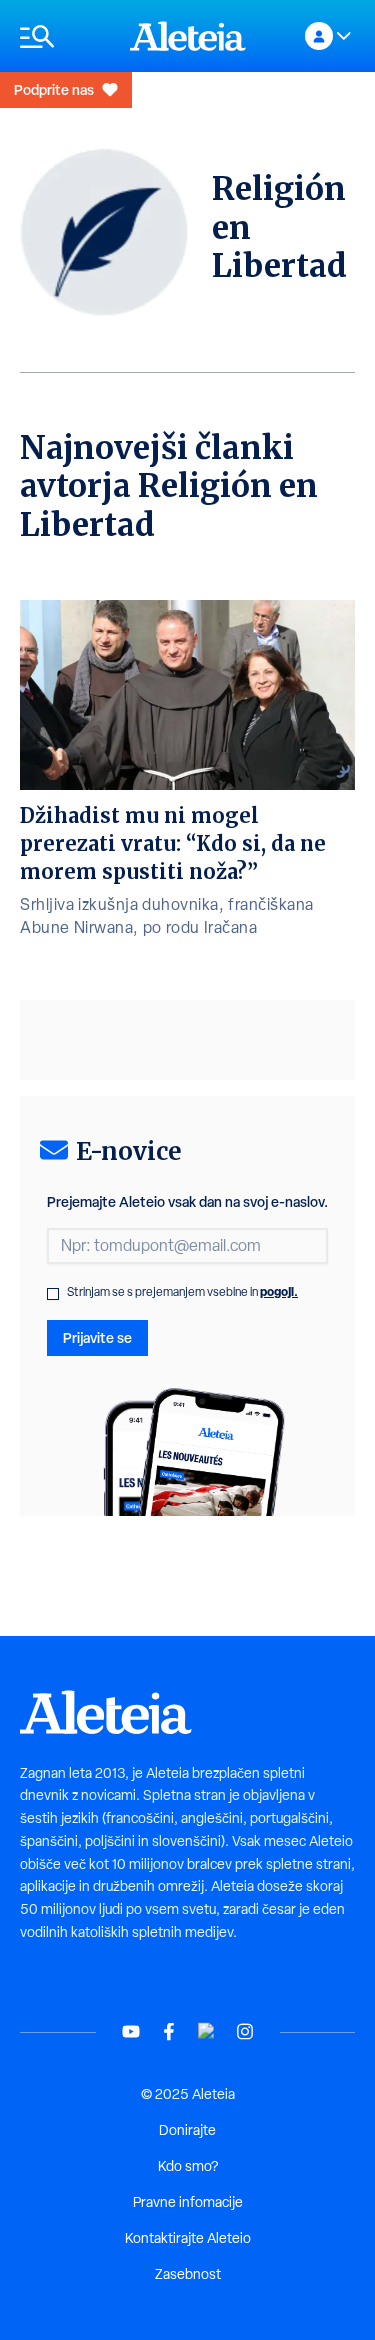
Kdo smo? (188, 2166)
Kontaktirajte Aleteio (188, 2238)
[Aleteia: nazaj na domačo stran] (188, 36)
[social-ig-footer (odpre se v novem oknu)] (245, 2031)
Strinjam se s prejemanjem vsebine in (182, 1292)
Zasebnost (188, 2274)
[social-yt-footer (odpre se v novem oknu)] (131, 2031)
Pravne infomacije (188, 2202)
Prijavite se (97, 1337)
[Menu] (65, 36)
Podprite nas (54, 89)
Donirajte (187, 2130)
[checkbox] (53, 1294)
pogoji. (279, 1291)
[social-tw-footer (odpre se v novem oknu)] (207, 2031)
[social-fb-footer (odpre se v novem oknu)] (169, 2031)
